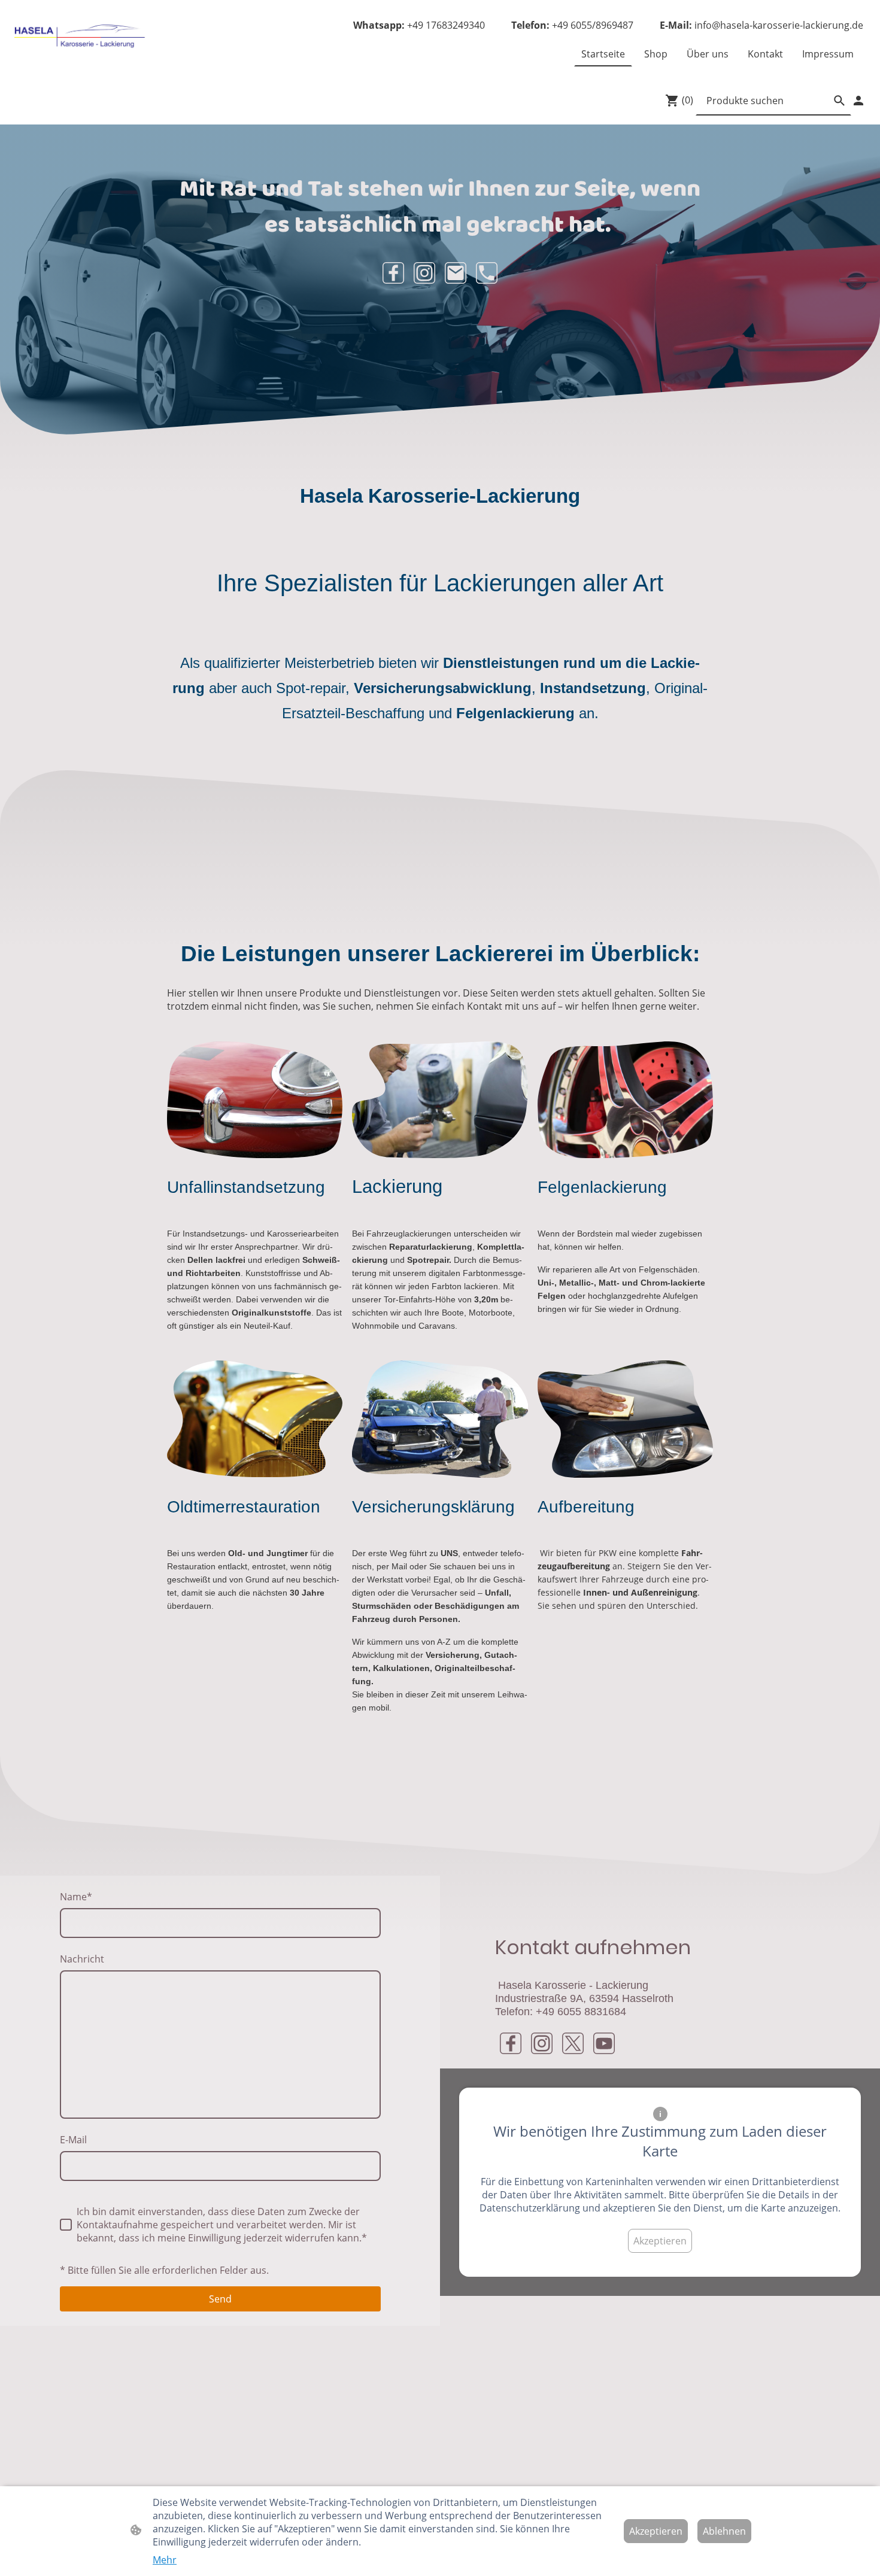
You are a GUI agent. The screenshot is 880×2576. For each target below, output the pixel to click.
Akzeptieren (660, 2241)
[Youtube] (604, 2043)
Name (76, 1897)
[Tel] (487, 273)
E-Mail (73, 2140)
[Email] (456, 273)
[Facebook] (393, 273)
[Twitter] (573, 2043)
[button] (839, 101)
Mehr (165, 2560)
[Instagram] (424, 273)
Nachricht (82, 1959)
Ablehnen (724, 2531)
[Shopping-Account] (858, 101)
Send (220, 2299)
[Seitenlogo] (81, 38)
